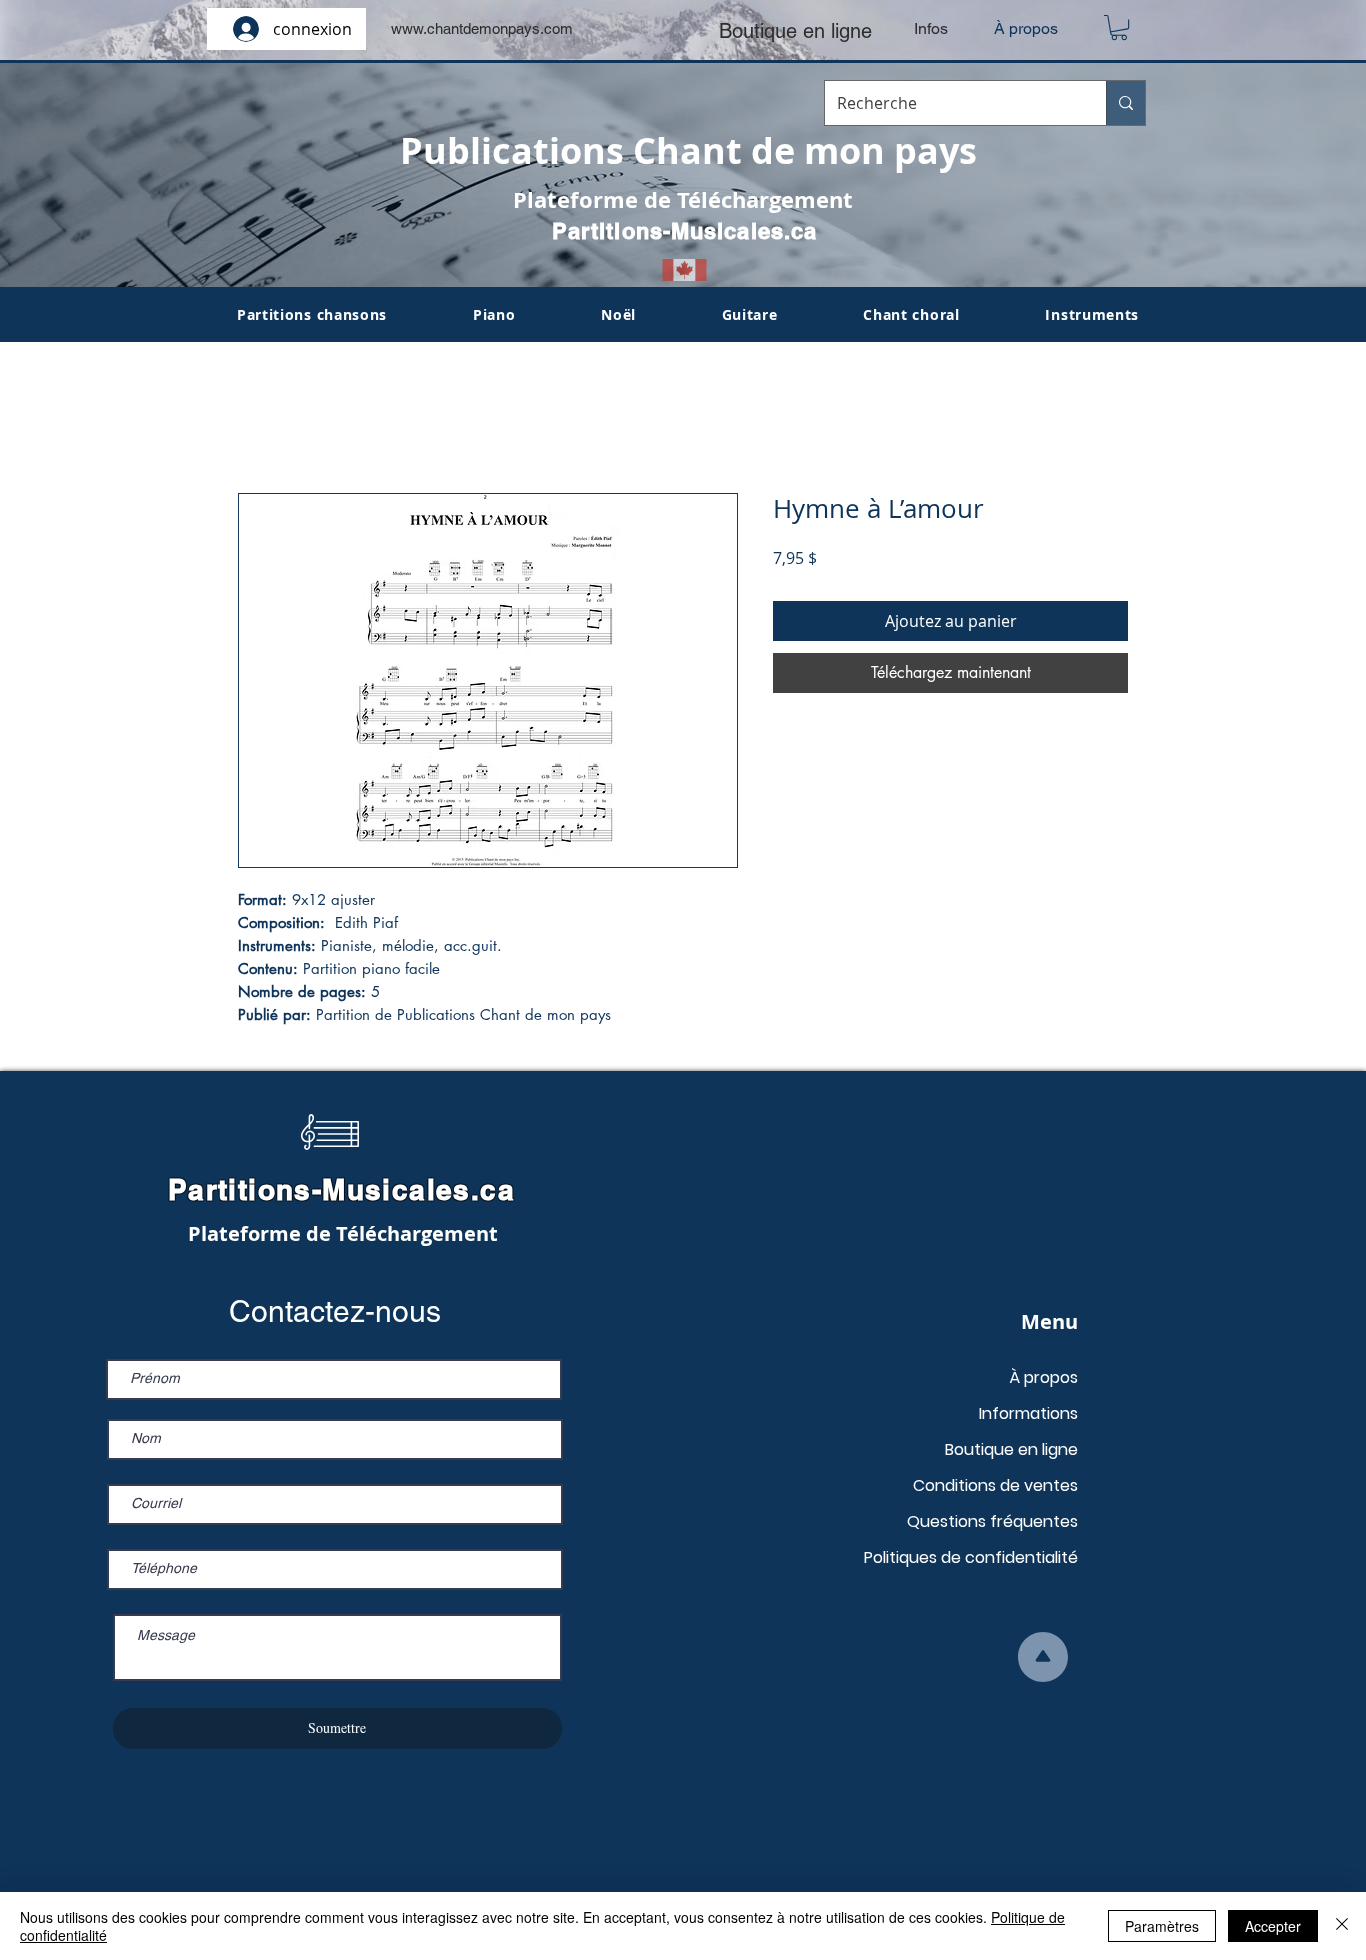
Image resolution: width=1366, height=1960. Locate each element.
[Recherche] (1125, 103)
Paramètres (1162, 1926)
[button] (1119, 27)
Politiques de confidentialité (971, 1557)
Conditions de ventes (995, 1485)
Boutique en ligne (1011, 1449)
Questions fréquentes (992, 1521)
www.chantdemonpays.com (482, 28)
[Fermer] (1342, 1926)
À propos (1043, 1377)
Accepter (1273, 1926)
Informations (1028, 1413)
